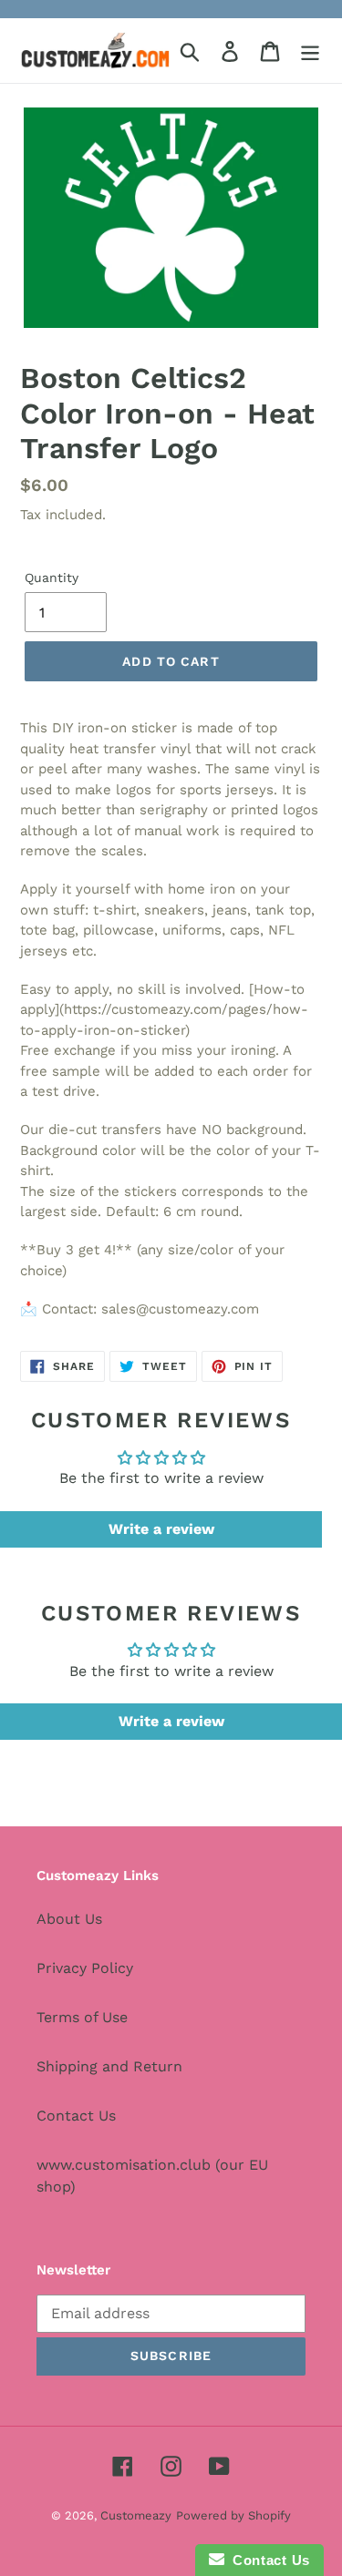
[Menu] (310, 51)
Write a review (161, 1529)
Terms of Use (82, 2017)
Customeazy (136, 2515)
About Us (69, 1919)
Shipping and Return (109, 2066)
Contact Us (76, 2116)
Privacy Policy (85, 1968)
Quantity (52, 578)
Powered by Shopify (233, 2515)
